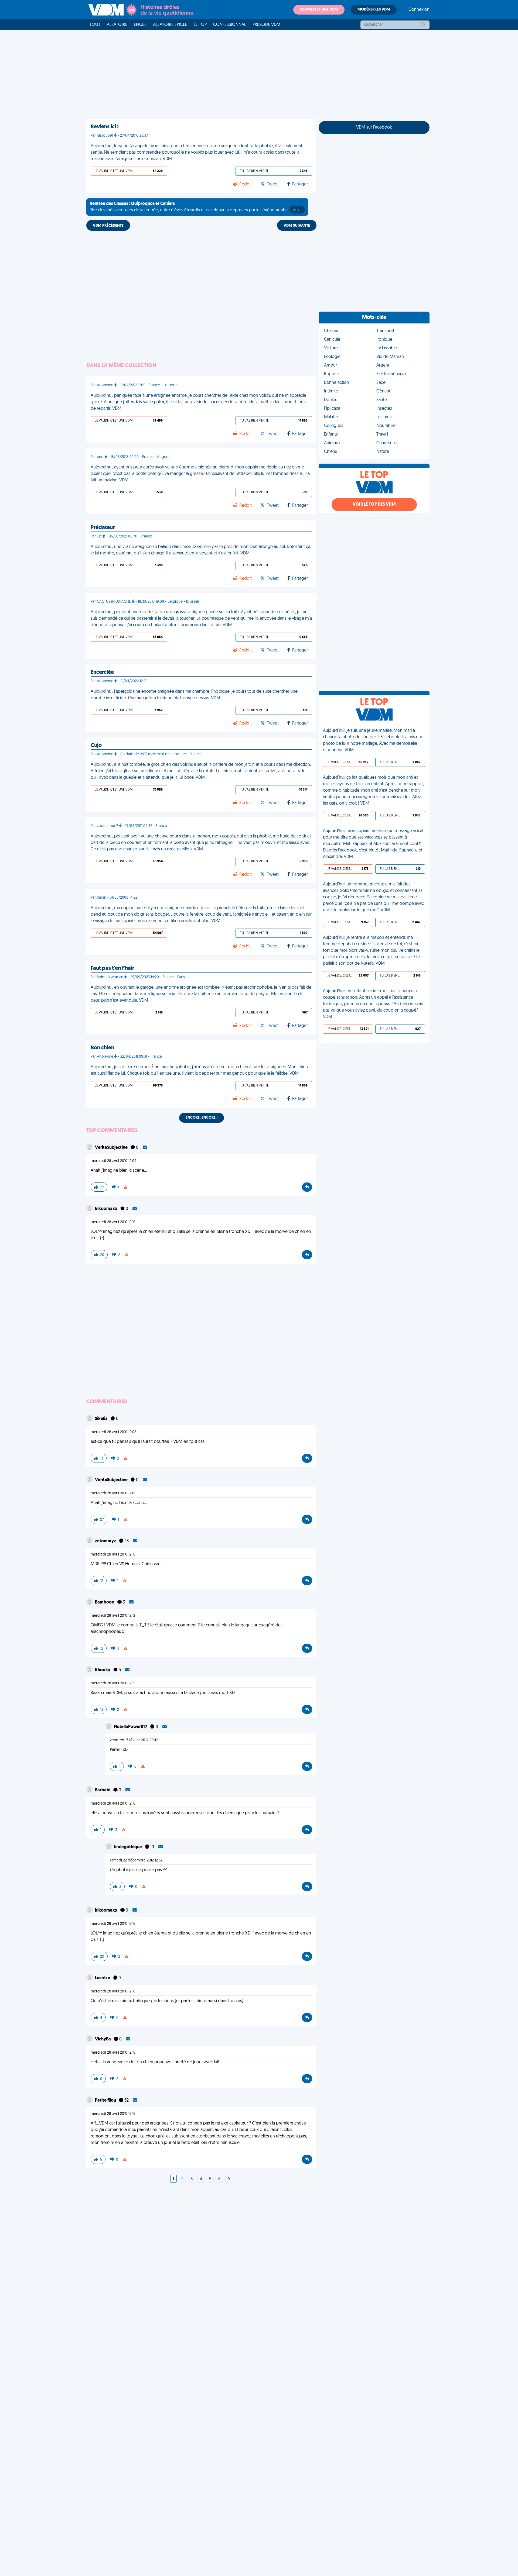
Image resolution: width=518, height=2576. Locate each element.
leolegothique (128, 1847)
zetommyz (106, 1541)
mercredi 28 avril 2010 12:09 (114, 1161)
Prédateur (103, 528)
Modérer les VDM (374, 10)
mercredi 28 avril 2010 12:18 (113, 1992)
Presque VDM (266, 25)
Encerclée (102, 673)
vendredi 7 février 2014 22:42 (134, 1740)
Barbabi (103, 1790)
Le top (200, 25)
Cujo (96, 746)
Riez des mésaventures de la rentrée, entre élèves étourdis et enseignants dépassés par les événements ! (196, 207)
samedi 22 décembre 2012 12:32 (136, 1861)
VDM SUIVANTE (297, 226)
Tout (95, 25)
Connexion (419, 10)
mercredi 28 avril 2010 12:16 (113, 1222)
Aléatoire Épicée (170, 25)
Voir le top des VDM (374, 505)
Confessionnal (230, 25)
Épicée (140, 25)
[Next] (229, 2179)
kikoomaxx (107, 1209)
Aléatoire (117, 25)
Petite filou (106, 2101)
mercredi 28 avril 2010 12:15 (113, 1683)
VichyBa (103, 2039)
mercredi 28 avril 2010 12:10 (113, 1555)
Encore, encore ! (202, 1118)
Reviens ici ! (105, 127)
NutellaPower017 (131, 1727)
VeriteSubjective (112, 1148)
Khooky (103, 1670)
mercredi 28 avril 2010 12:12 (113, 1616)
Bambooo (105, 1602)
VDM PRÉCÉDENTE (108, 226)
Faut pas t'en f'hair (112, 968)
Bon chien (102, 1048)
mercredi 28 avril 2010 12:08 (114, 1432)
